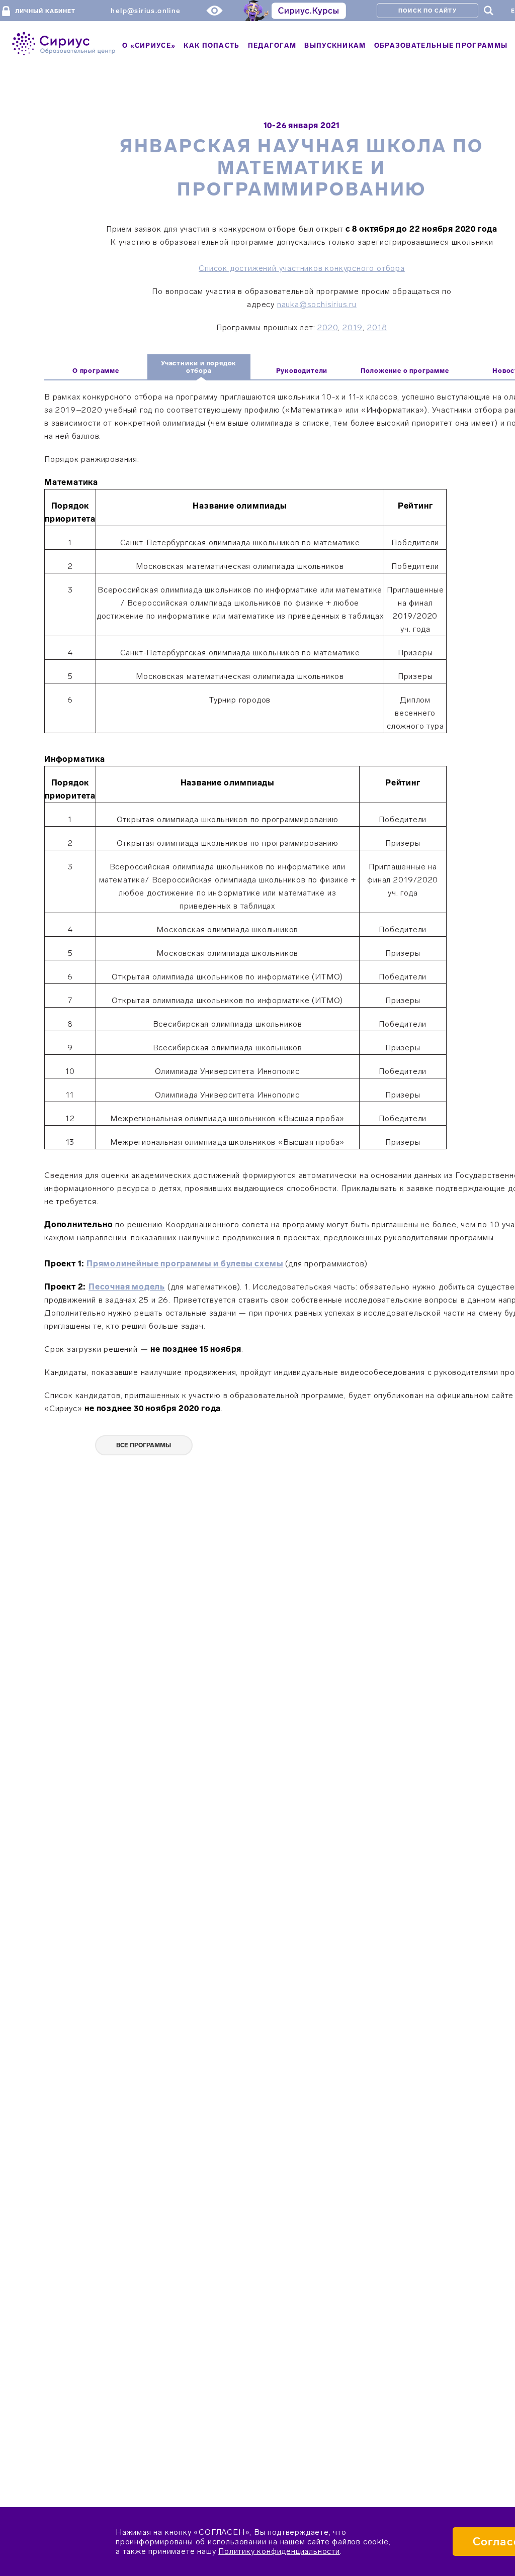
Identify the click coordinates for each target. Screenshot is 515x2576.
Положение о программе (405, 371)
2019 (353, 327)
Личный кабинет (45, 11)
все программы (144, 1445)
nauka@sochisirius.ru (317, 304)
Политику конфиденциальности (279, 2551)
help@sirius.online (146, 11)
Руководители (302, 371)
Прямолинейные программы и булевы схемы (185, 1264)
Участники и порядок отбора (199, 367)
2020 (328, 327)
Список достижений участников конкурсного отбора (302, 268)
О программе (96, 371)
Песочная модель (127, 1287)
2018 (377, 327)
